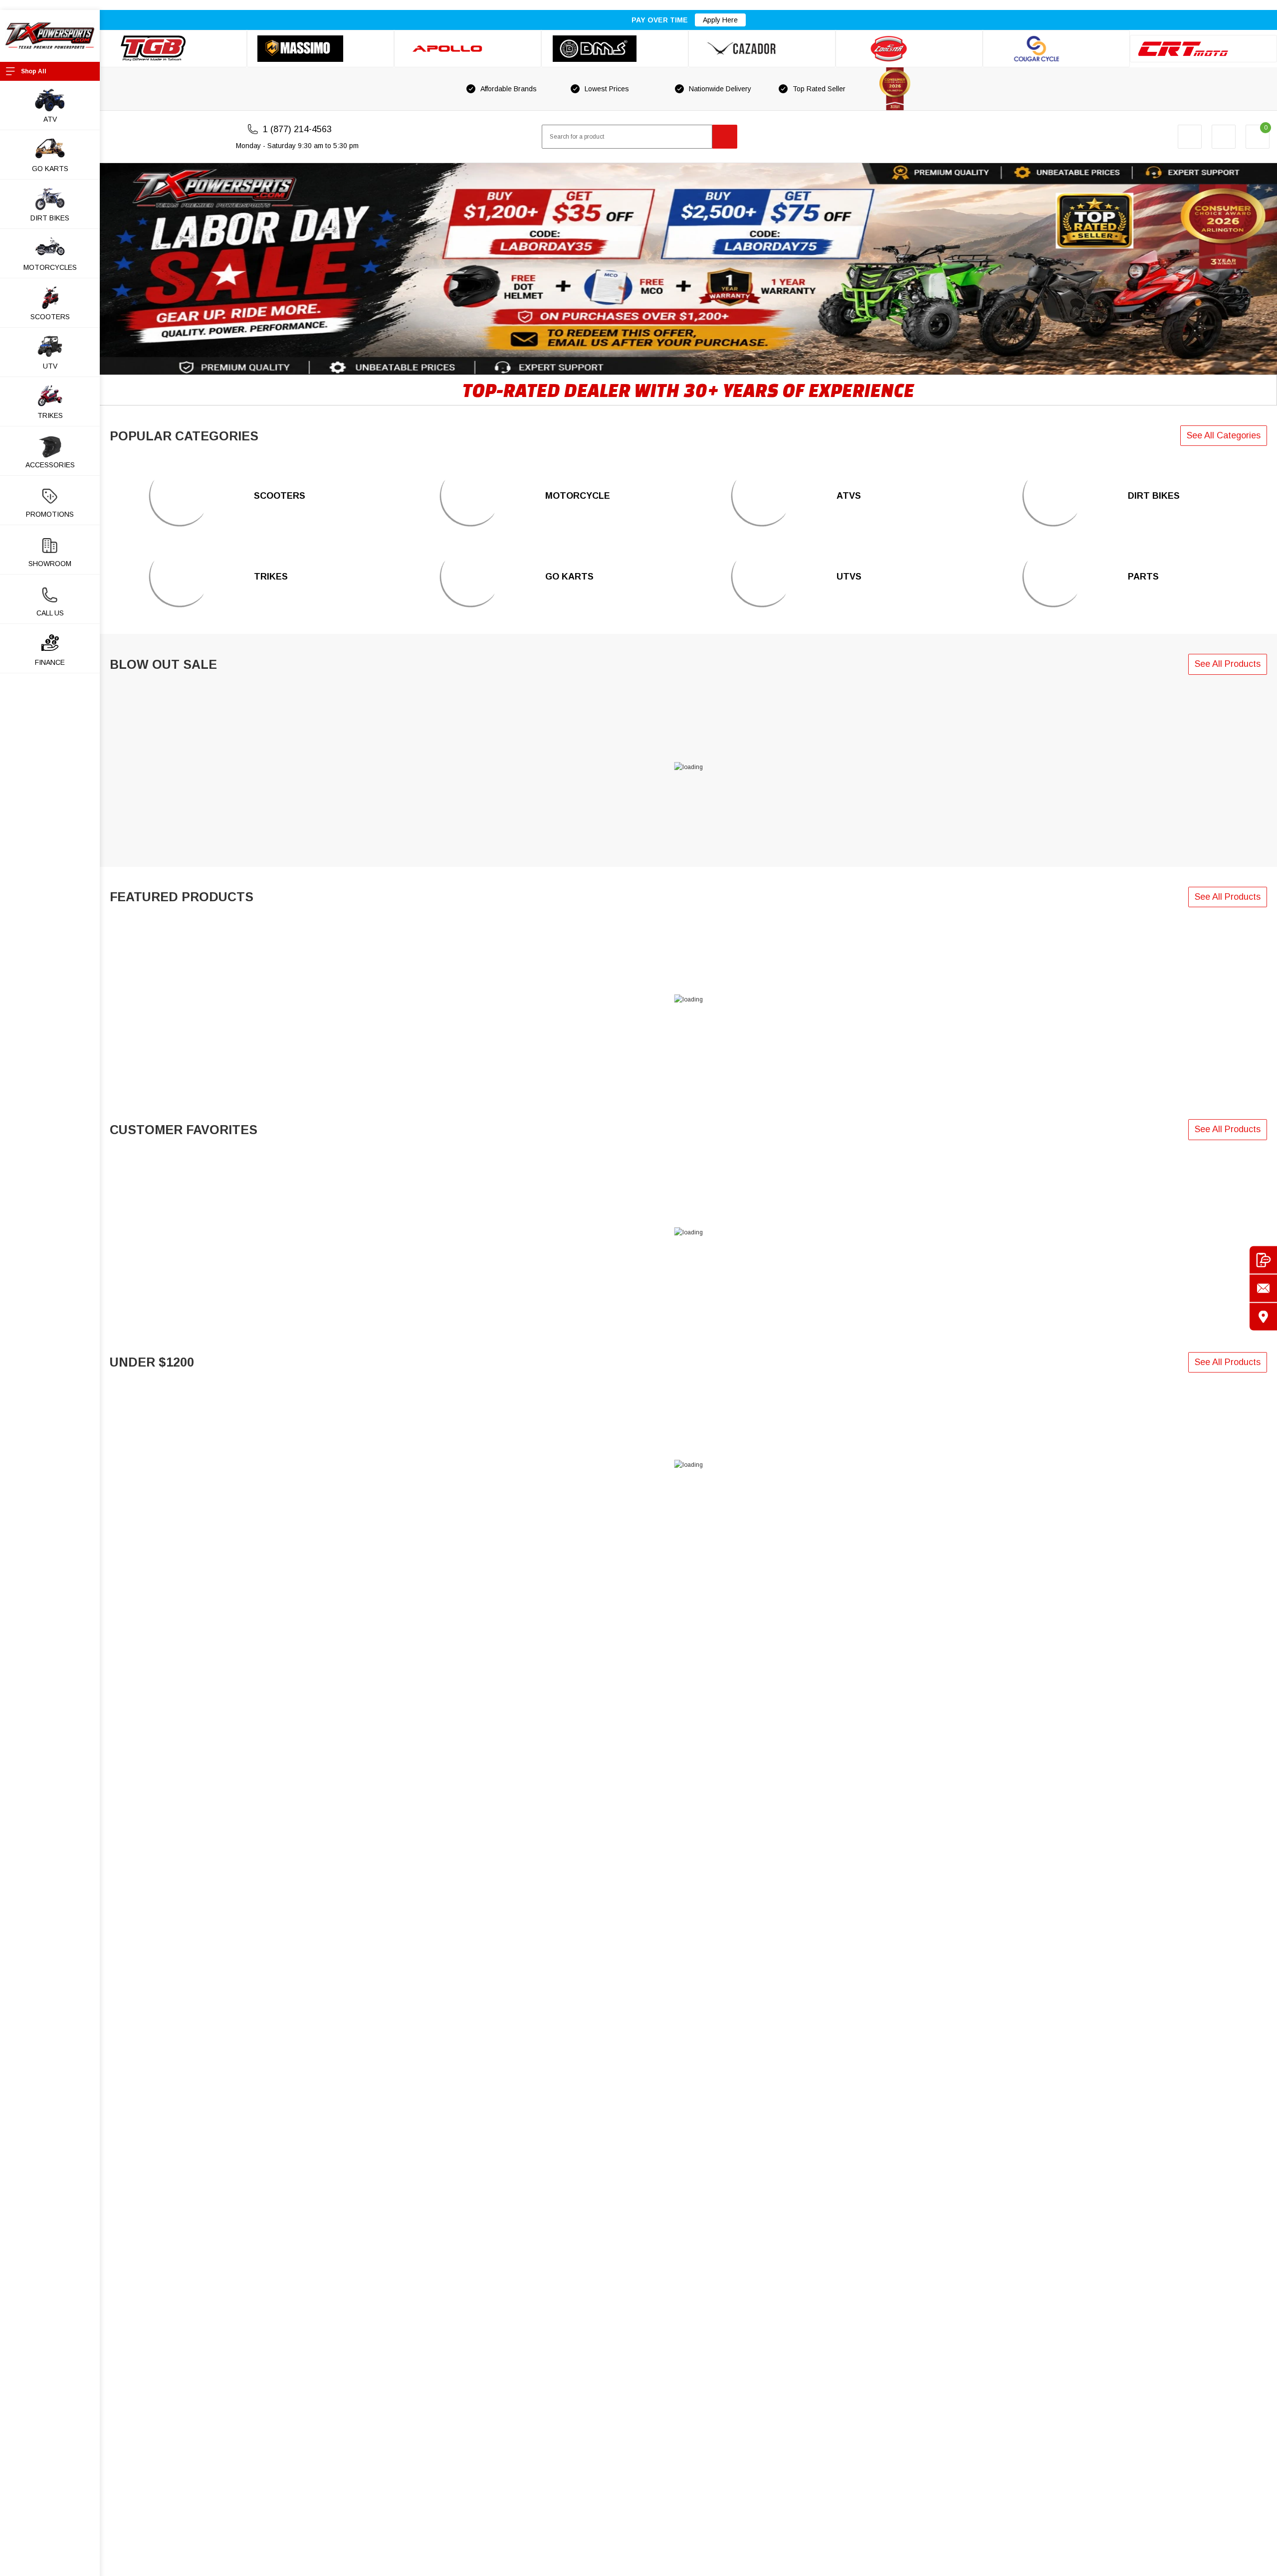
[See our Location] (1263, 1316)
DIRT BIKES (50, 218)
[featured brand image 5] (762, 49)
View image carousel (128, 168)
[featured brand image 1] (320, 49)
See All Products (1228, 664)
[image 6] (179, 577)
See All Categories (1224, 435)
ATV (50, 119)
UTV (50, 366)
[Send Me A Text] (1263, 1260)
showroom (50, 564)
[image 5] (179, 496)
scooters (50, 317)
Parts (1143, 577)
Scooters (280, 496)
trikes (50, 415)
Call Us (50, 613)
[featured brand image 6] (909, 49)
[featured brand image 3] (468, 49)
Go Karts (569, 577)
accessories (50, 465)
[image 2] (1053, 496)
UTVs (849, 577)
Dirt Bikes (1154, 496)
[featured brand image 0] (173, 49)
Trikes (271, 577)
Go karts (50, 169)
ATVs (849, 496)
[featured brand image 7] (1056, 49)
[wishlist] (1224, 137)
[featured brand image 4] (615, 49)
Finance (50, 662)
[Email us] (1263, 1288)
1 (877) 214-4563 (297, 129)
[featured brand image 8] (1203, 49)
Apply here (720, 20)
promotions (50, 514)
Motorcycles (50, 267)
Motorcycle (578, 496)
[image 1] (471, 496)
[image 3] (471, 577)
